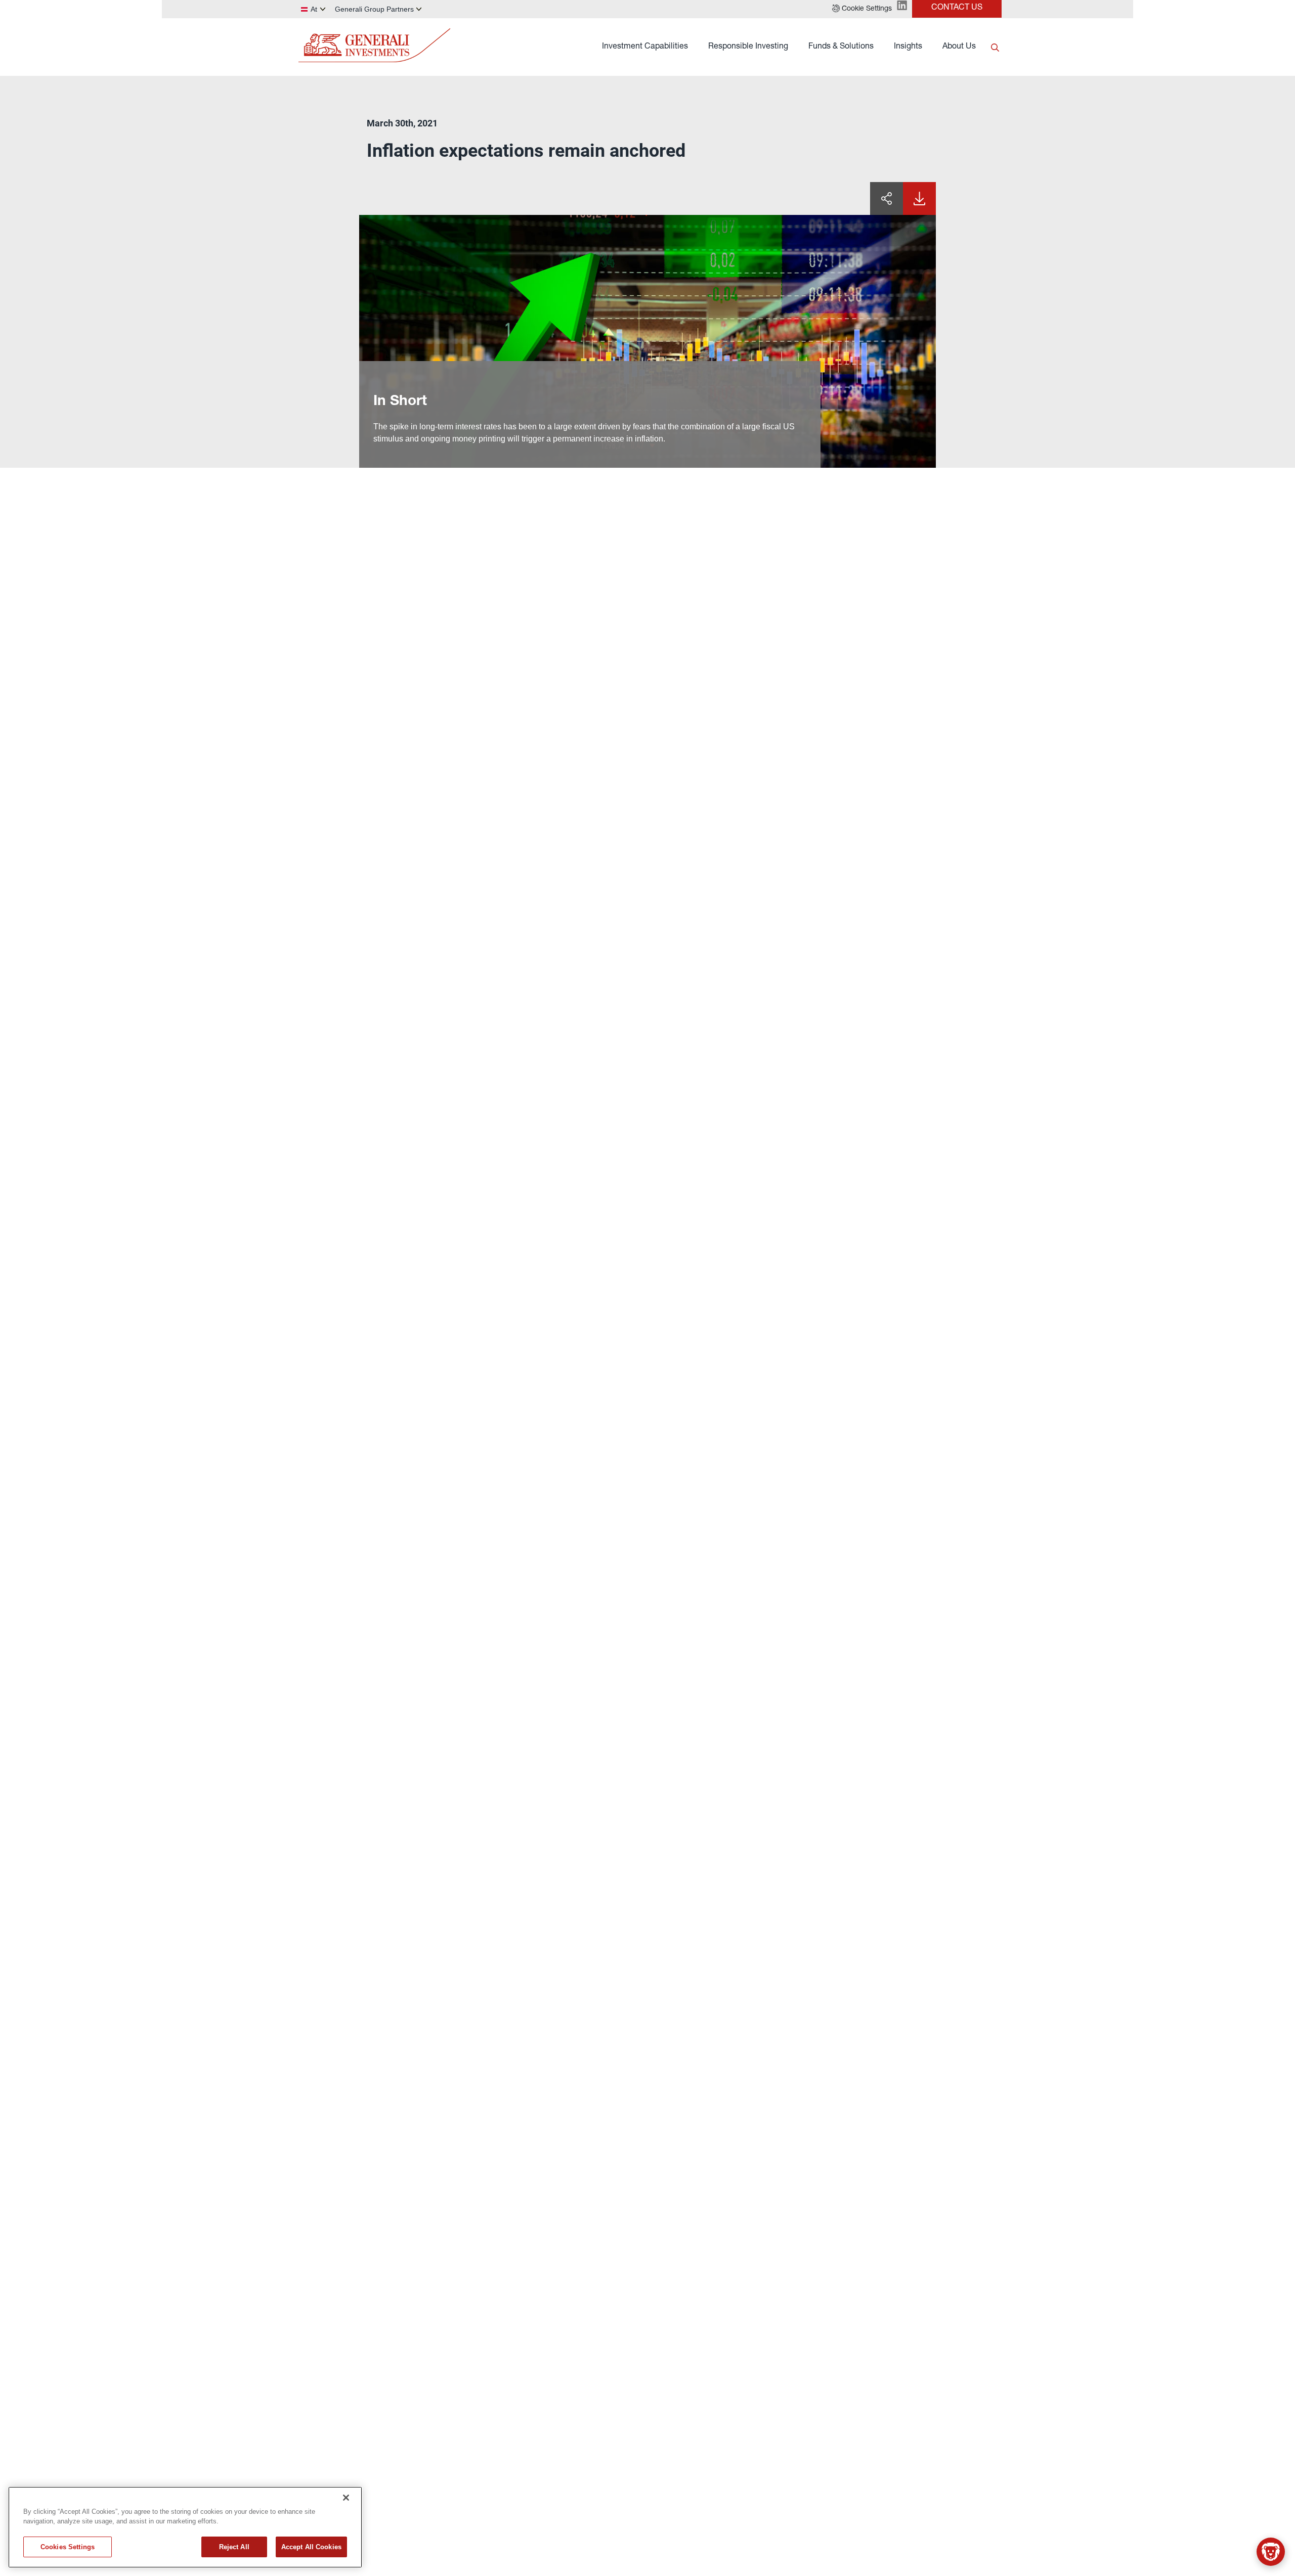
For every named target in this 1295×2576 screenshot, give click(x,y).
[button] (862, 9)
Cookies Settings (68, 2547)
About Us (959, 47)
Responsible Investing (748, 47)
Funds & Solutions (841, 47)
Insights (908, 47)
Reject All (234, 2547)
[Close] (346, 2498)
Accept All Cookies (311, 2547)
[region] (185, 2527)
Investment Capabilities (645, 47)
